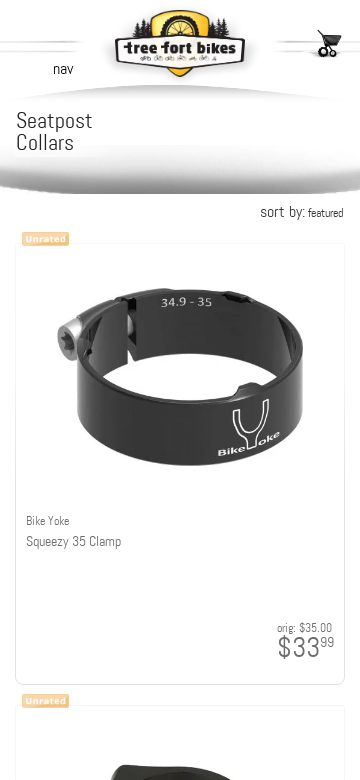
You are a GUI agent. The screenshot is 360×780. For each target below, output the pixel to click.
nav (63, 68)
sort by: (301, 211)
